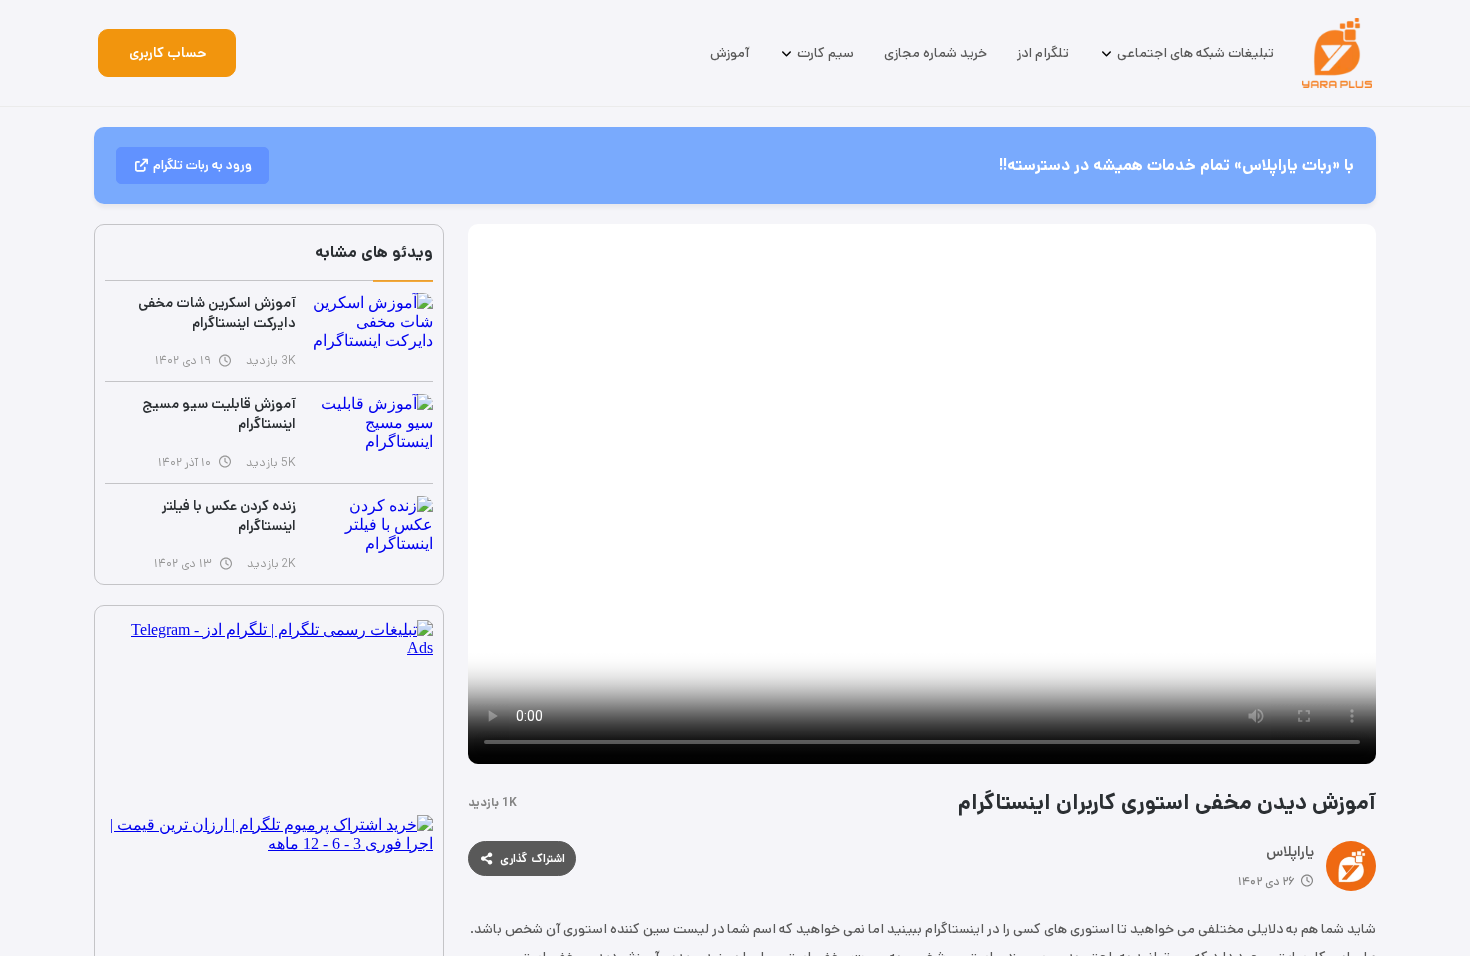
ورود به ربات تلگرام (202, 165)
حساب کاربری (167, 53)
